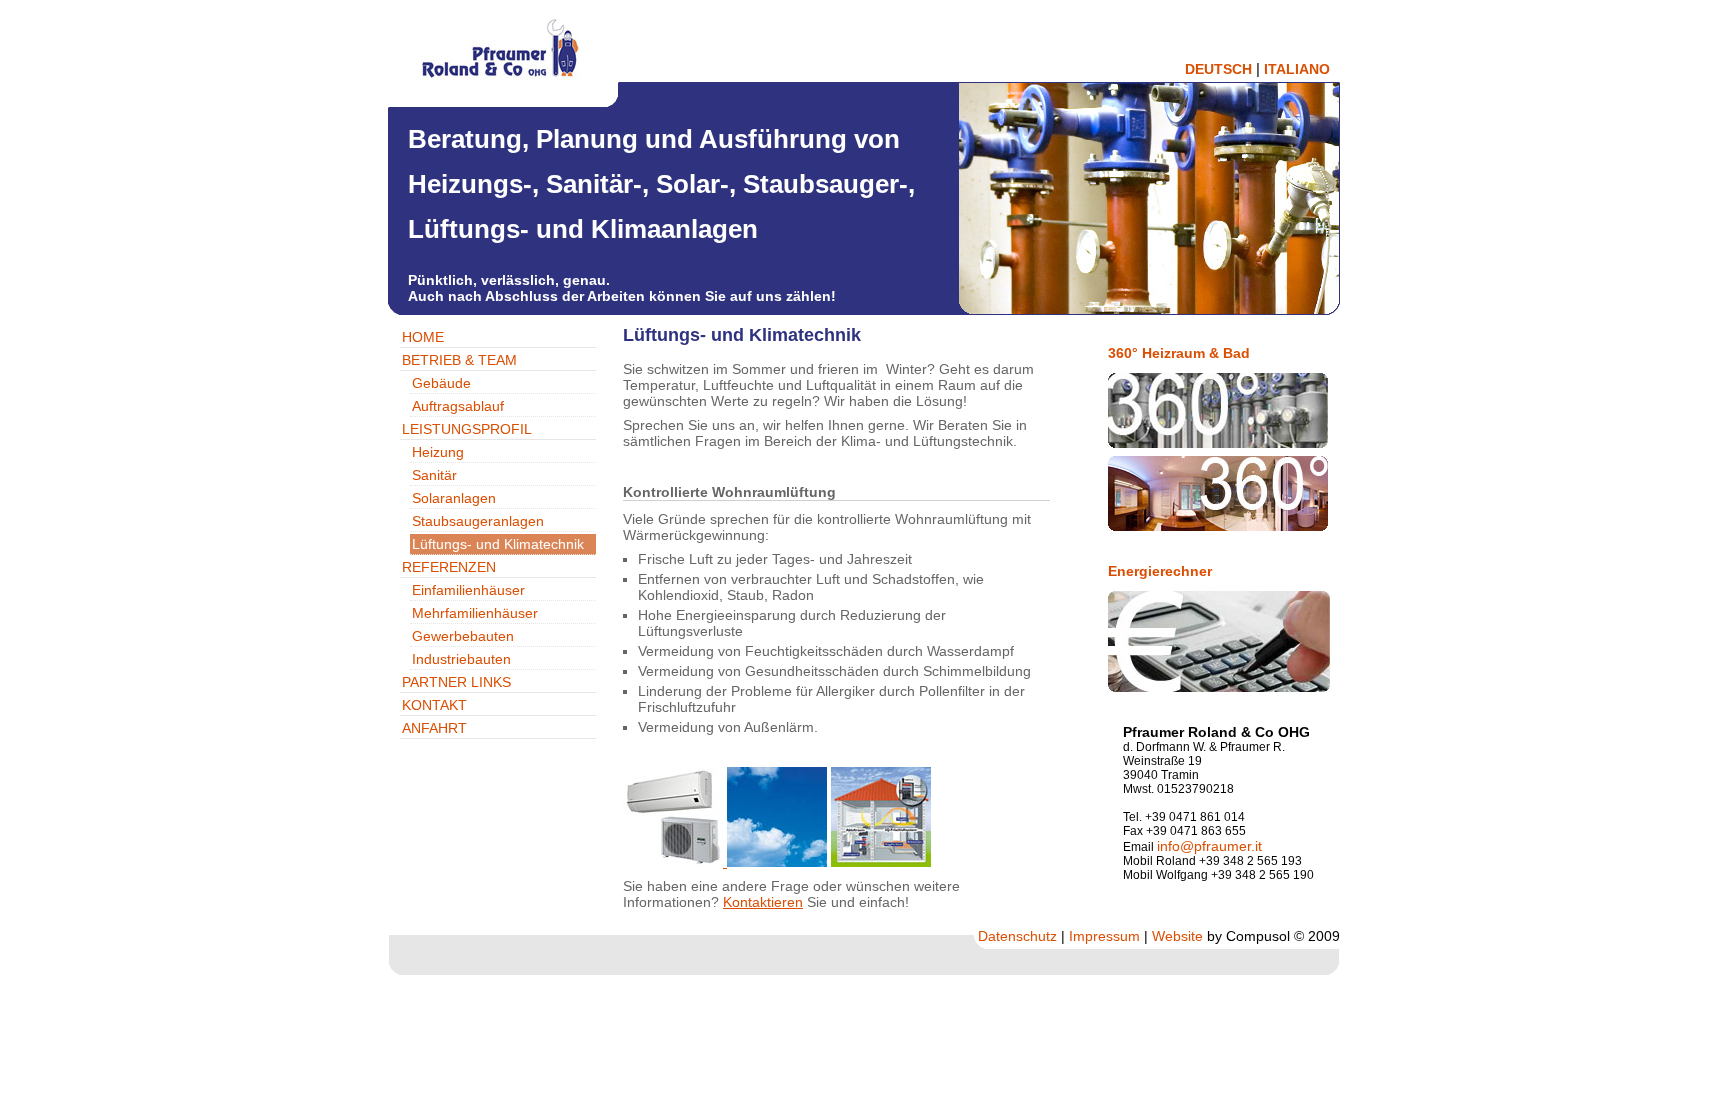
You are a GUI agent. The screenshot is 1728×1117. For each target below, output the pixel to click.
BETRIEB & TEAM (459, 360)
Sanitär (434, 475)
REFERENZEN (449, 567)
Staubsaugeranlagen (478, 521)
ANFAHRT (434, 728)
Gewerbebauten (463, 636)
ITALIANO (1297, 69)
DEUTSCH (1218, 69)
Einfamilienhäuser (468, 590)
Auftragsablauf (458, 406)
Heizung (438, 452)
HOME (423, 337)
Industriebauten (461, 659)
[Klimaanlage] (675, 862)
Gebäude (441, 383)
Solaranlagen (454, 498)
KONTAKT (434, 705)
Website (1177, 936)
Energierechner (1160, 571)
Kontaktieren (763, 902)
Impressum (1104, 936)
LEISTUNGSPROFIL (467, 429)
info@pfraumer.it (1209, 846)
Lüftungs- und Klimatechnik (498, 544)
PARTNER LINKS (456, 682)
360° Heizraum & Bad (1179, 353)
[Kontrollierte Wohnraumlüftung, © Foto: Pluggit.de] (881, 862)
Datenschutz (1017, 936)
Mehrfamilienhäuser (475, 613)
